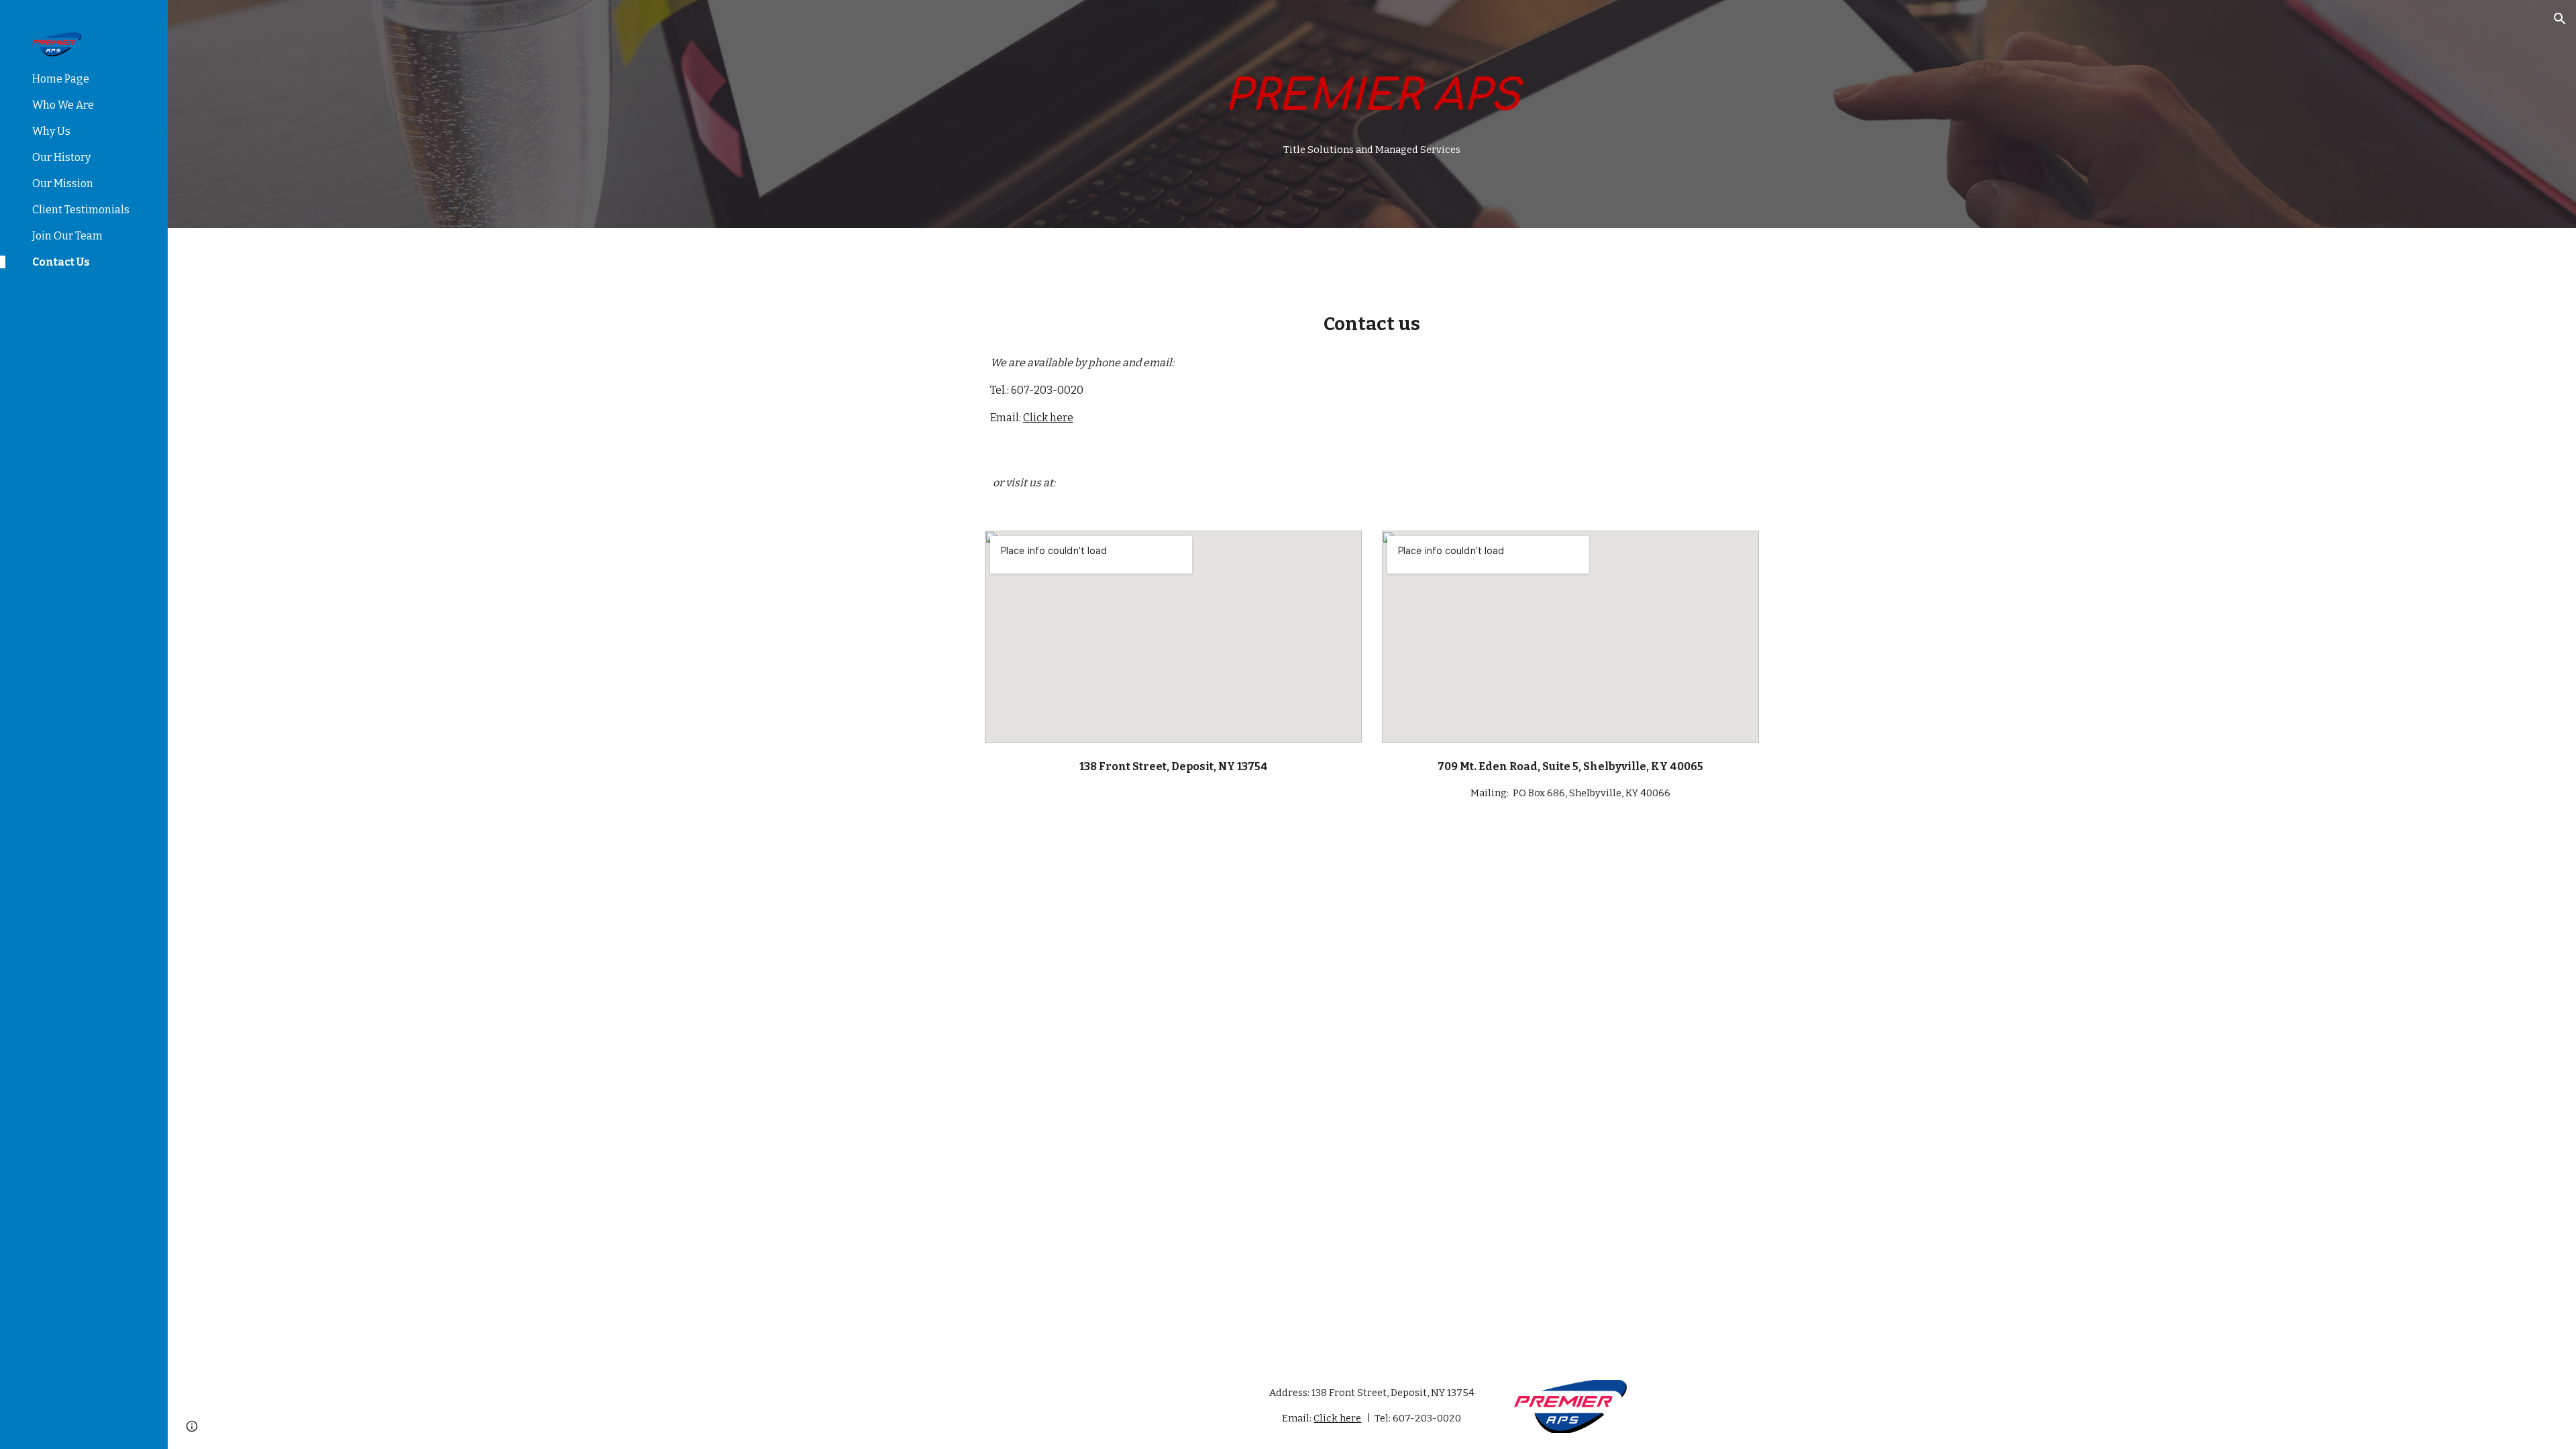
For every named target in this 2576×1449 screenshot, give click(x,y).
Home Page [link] (61, 79)
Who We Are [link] (63, 105)
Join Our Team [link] (67, 236)
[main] (1372, 97)
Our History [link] (61, 157)
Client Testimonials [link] (81, 210)
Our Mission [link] (63, 183)
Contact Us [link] (61, 262)
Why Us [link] (51, 131)
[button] (2560, 19)
